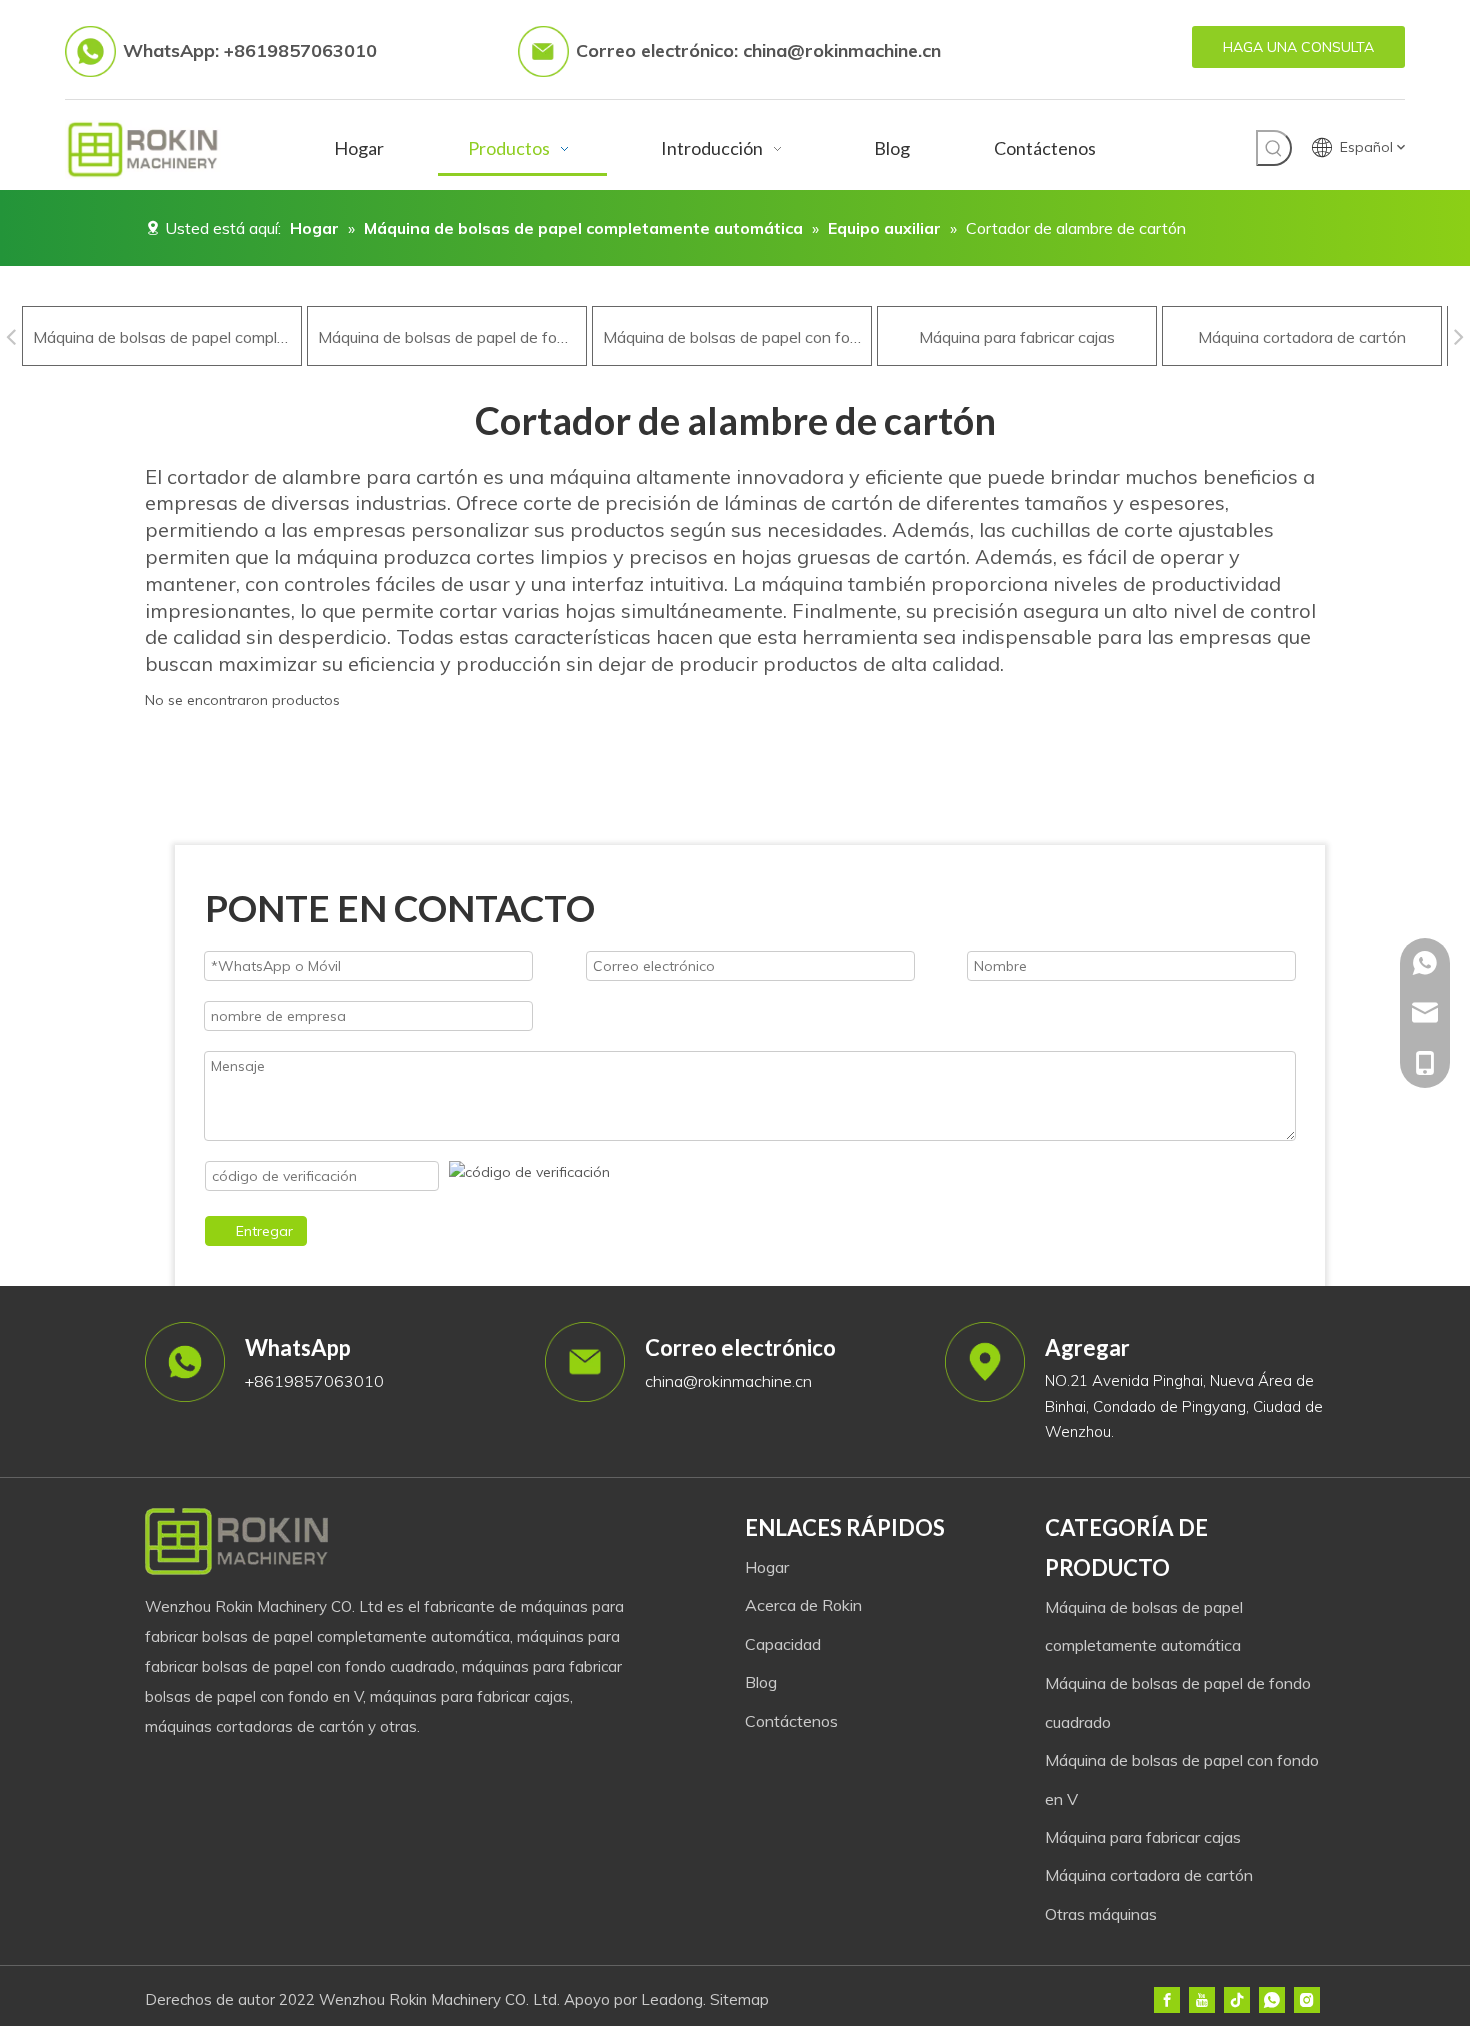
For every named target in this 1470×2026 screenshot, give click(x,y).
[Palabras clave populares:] (1274, 148)
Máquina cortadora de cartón (1302, 337)
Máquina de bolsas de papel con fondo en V (732, 337)
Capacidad (783, 1644)
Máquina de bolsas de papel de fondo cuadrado (447, 337)
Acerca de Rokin (803, 1605)
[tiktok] (1237, 2000)
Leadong (672, 1999)
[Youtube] (1202, 2000)
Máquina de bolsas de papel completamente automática (162, 337)
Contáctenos (791, 1721)
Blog (761, 1682)
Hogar (767, 1567)
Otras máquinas (1101, 1914)
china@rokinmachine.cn (842, 50)
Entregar (264, 1231)
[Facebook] (1167, 2000)
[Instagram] (1307, 2000)
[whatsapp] (1272, 2000)
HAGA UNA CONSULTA (1298, 47)
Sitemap (739, 1999)
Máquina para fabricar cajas (1017, 337)
